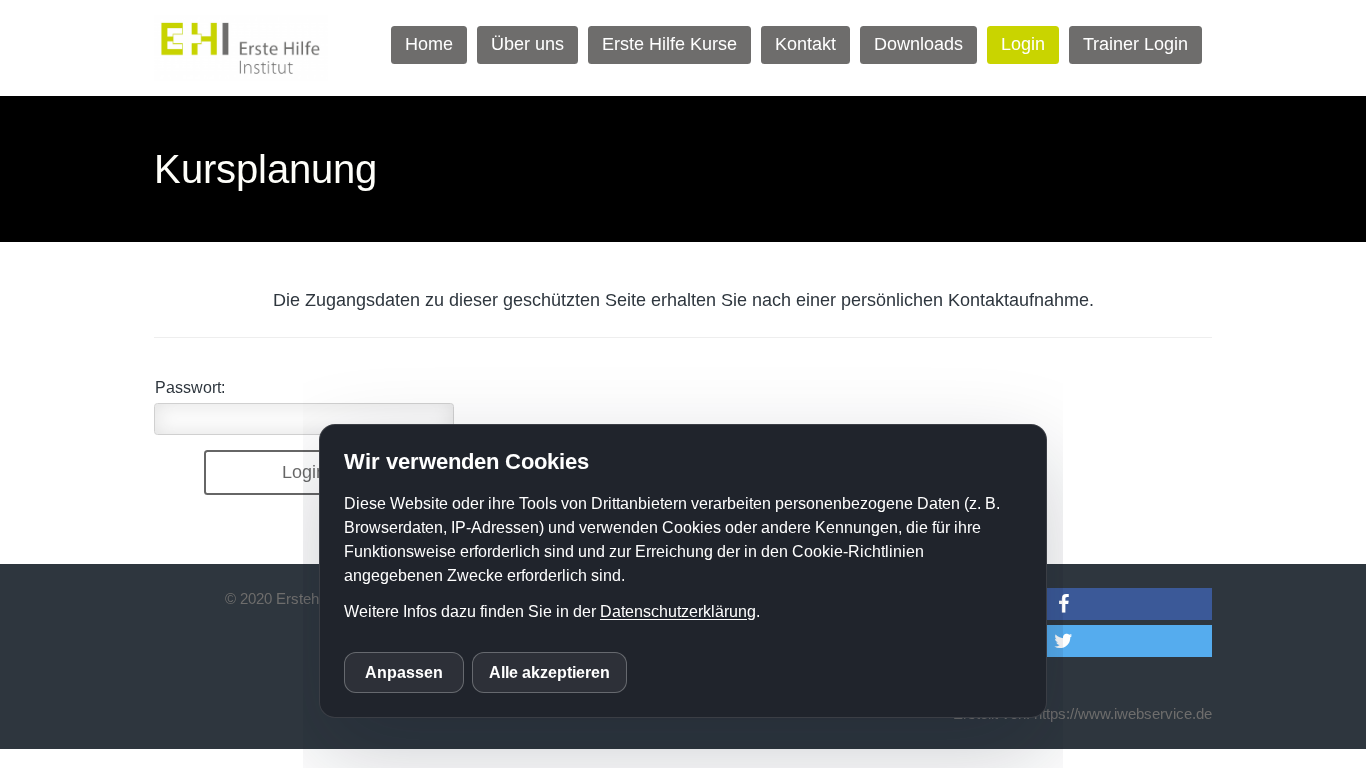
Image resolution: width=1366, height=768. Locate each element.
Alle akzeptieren (549, 672)
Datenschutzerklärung (678, 611)
